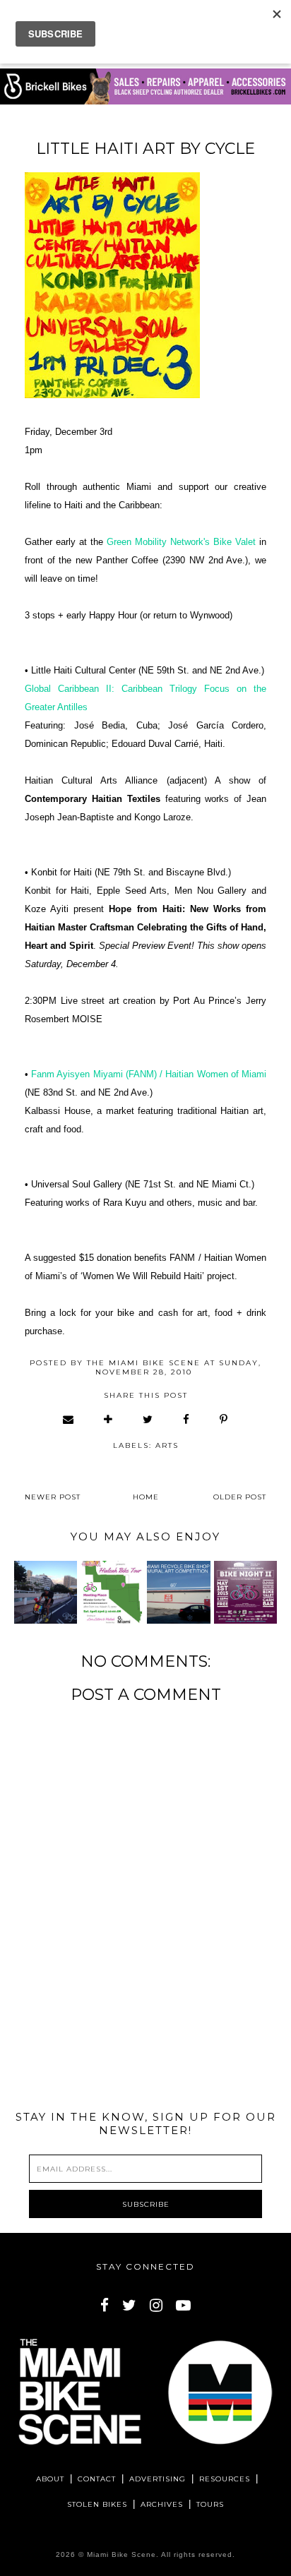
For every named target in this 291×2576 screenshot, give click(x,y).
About (50, 2479)
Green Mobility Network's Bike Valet (181, 542)
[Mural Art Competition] (178, 1592)
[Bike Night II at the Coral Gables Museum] (245, 1592)
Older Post (240, 1497)
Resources (225, 2479)
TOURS (210, 2504)
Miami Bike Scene (121, 2554)
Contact (97, 2479)
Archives (162, 2504)
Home (146, 1497)
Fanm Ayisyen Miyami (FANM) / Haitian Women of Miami (149, 1074)
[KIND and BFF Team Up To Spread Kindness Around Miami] (46, 1592)
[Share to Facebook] (187, 1419)
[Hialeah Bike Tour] (112, 1592)
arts (167, 1445)
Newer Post (53, 1497)
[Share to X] (148, 1419)
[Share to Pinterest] (224, 1419)
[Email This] (69, 1419)
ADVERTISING (158, 2479)
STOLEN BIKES (97, 2504)
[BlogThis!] (109, 1419)
